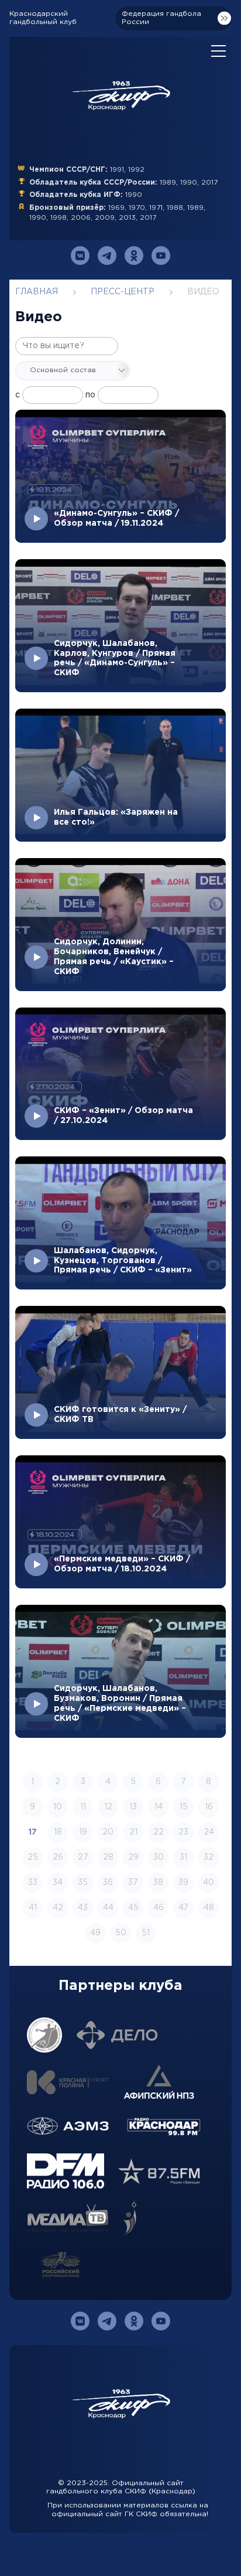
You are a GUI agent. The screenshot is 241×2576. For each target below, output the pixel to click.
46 (159, 1908)
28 (108, 1857)
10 (58, 1807)
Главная (37, 292)
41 (33, 1908)
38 (158, 1883)
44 (108, 1908)
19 (83, 1832)
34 (58, 1883)
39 (183, 1883)
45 (133, 1908)
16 (209, 1807)
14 (159, 1807)
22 (159, 1832)
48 (209, 1908)
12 (108, 1807)
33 (33, 1883)
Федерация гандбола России (161, 18)
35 (83, 1883)
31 (183, 1857)
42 (58, 1908)
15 (184, 1807)
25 (33, 1857)
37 (133, 1883)
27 (83, 1857)
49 (95, 1933)
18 (58, 1832)
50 (121, 1933)
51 (146, 1933)
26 (58, 1857)
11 (83, 1807)
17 (33, 1832)
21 (133, 1832)
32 (209, 1857)
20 (108, 1832)
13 (133, 1807)
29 (133, 1857)
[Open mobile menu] (218, 52)
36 (108, 1883)
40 (209, 1883)
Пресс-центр (123, 292)
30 (159, 1857)
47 (183, 1908)
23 (183, 1832)
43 (83, 1908)
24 (209, 1832)
